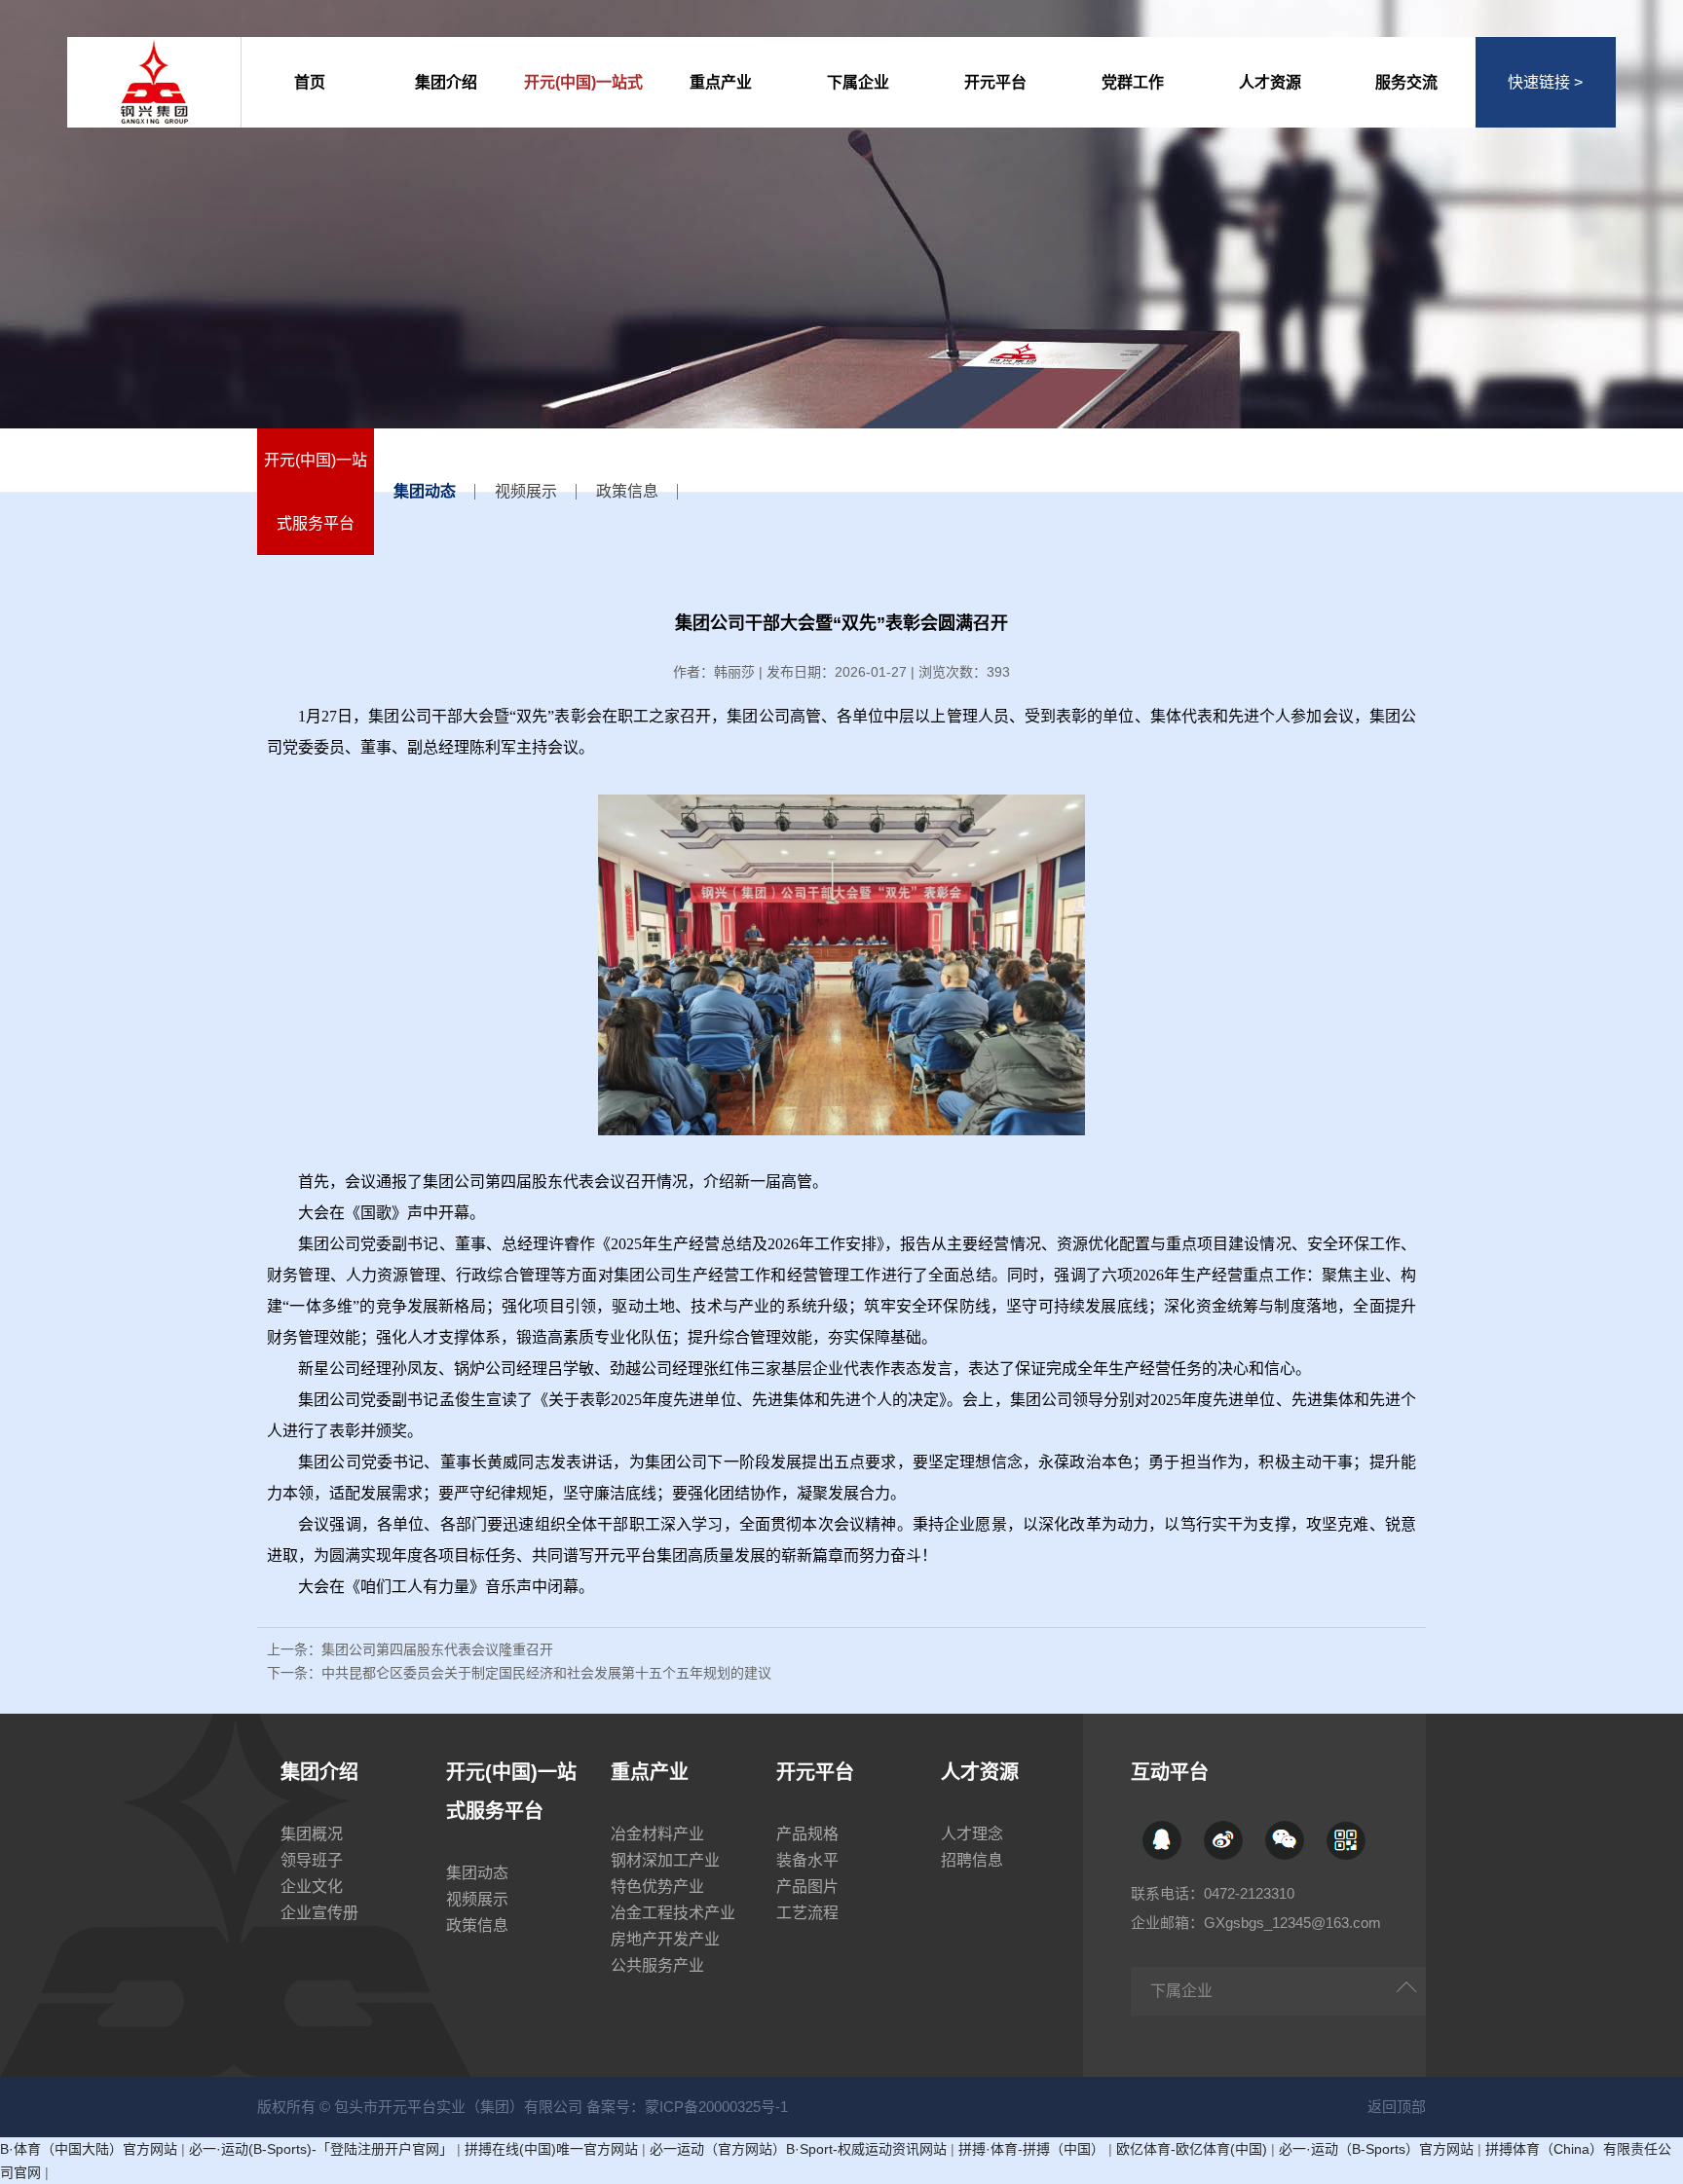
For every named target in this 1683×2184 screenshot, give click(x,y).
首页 (310, 82)
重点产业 (721, 82)
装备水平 (807, 1860)
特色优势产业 (657, 1887)
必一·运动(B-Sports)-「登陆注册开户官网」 (321, 2149)
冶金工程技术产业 (673, 1913)
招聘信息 (972, 1860)
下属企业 (858, 82)
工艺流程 (807, 1913)
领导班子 (312, 1860)
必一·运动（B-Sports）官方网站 (1376, 2149)
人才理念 (972, 1834)
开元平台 (995, 82)
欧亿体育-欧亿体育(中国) (1192, 2149)
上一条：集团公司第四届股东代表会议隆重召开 (410, 1649)
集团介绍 (446, 82)
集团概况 (312, 1834)
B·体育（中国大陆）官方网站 (89, 2149)
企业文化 (312, 1887)
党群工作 (1133, 82)
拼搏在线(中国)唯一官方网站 (551, 2149)
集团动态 (425, 491)
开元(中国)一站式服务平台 (583, 101)
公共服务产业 (657, 1965)
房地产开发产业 (665, 1939)
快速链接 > (1545, 82)
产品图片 (807, 1887)
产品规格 (807, 1834)
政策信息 (627, 491)
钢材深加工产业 (665, 1860)
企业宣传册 (319, 1913)
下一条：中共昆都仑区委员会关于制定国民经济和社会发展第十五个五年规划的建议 (519, 1673)
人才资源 (1270, 82)
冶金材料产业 (657, 1834)
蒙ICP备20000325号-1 (716, 2107)
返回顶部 (1397, 2107)
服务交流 (1406, 82)
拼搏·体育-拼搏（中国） (1031, 2149)
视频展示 (526, 491)
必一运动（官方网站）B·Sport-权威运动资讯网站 (798, 2149)
